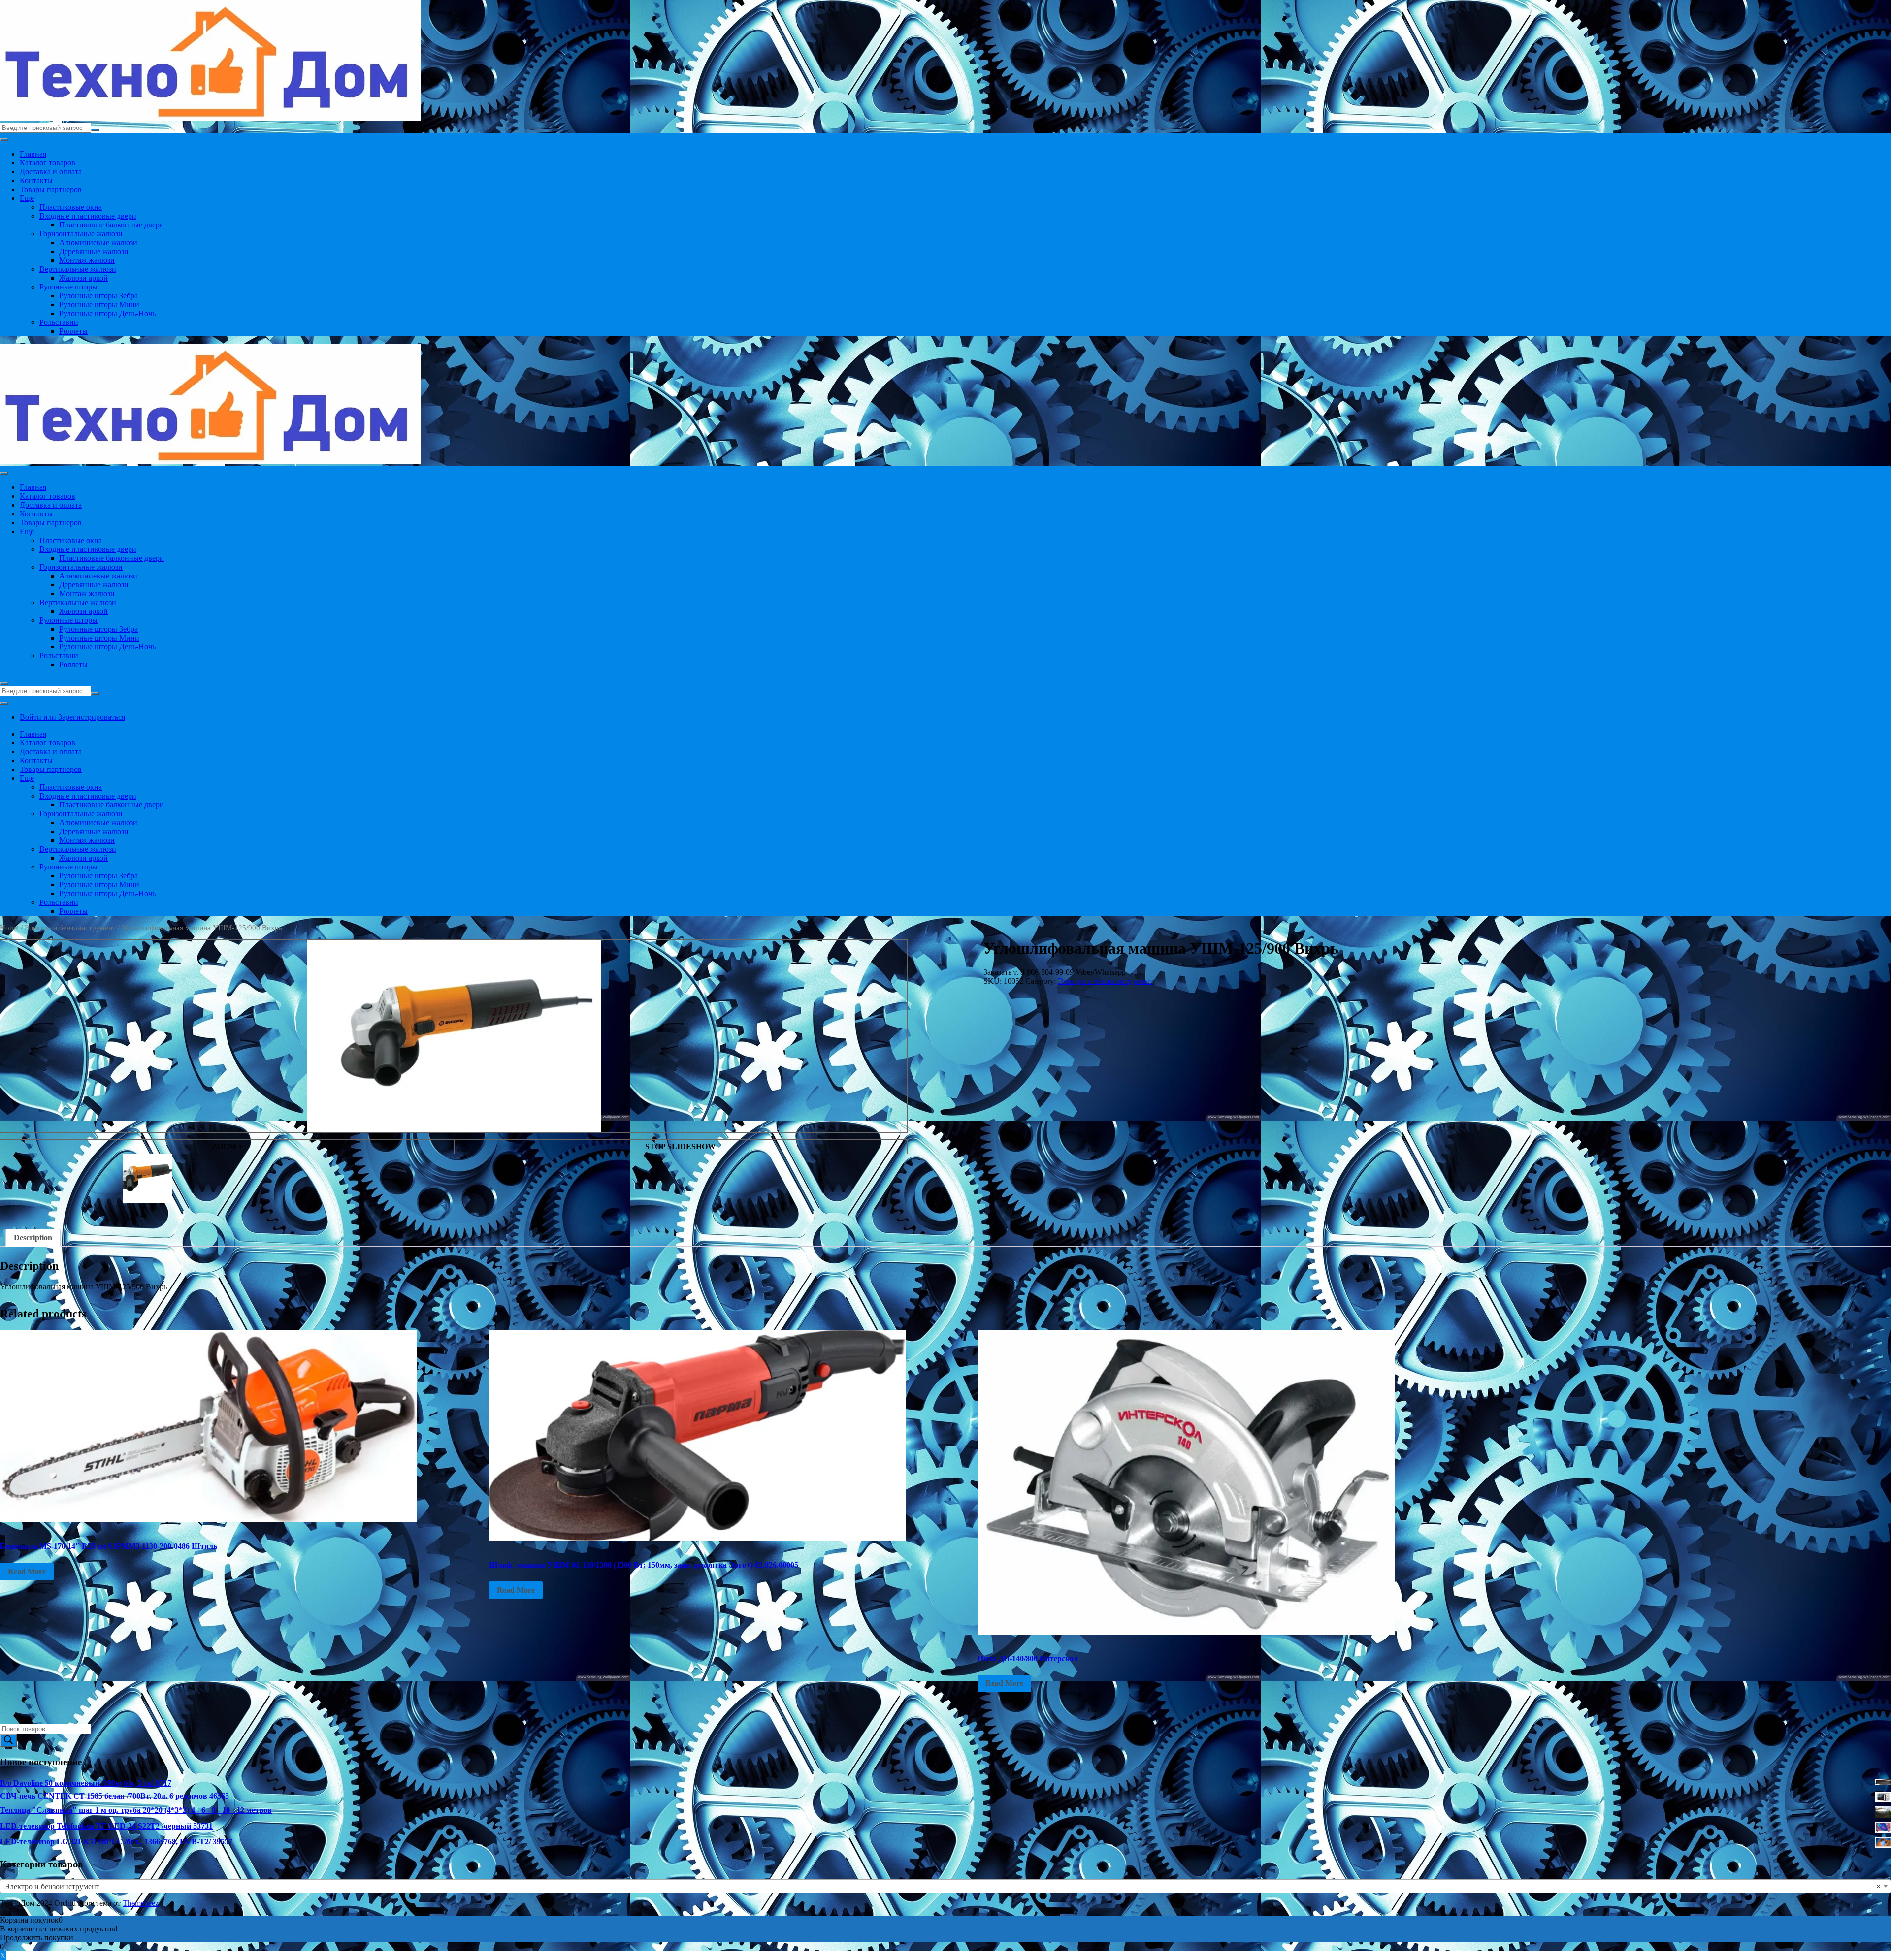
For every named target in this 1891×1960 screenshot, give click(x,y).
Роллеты (73, 331)
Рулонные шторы (68, 287)
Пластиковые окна (71, 207)
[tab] (33, 1238)
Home (9, 928)
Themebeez (141, 1903)
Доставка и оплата (51, 172)
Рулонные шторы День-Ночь (107, 313)
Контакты (36, 180)
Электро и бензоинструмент (70, 928)
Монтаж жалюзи (87, 260)
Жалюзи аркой (83, 278)
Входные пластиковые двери (88, 216)
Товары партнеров (51, 189)
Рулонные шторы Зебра (98, 296)
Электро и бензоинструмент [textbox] (943, 1886)
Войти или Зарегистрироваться (72, 717)
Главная (33, 154)
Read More (27, 1571)
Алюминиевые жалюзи (98, 242)
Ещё (27, 198)
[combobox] (945, 1886)
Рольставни (59, 322)
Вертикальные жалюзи (78, 269)
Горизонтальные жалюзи (81, 234)
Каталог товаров (48, 163)
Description (33, 1237)
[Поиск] (8, 1741)
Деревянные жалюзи (94, 251)
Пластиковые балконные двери (112, 225)
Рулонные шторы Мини (99, 305)
